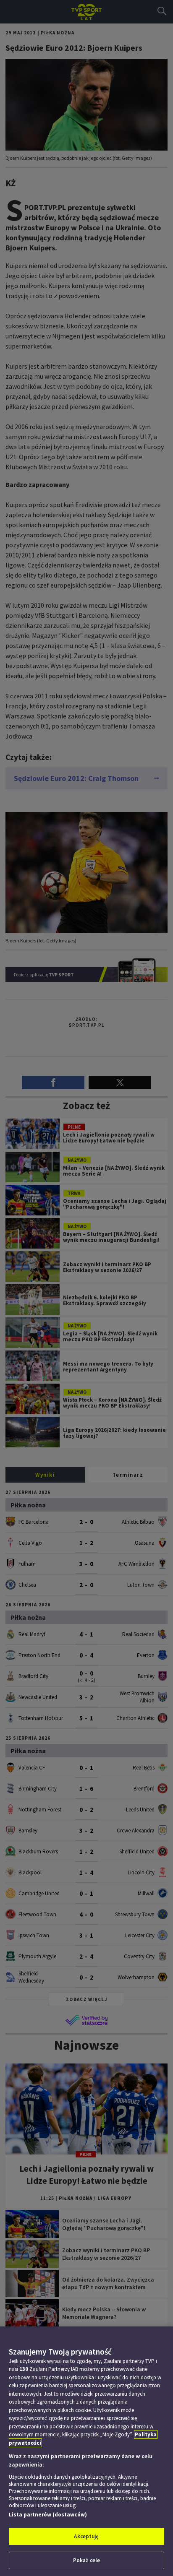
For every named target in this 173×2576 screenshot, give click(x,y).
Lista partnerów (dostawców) (48, 2515)
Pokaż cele (86, 2560)
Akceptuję (86, 2536)
